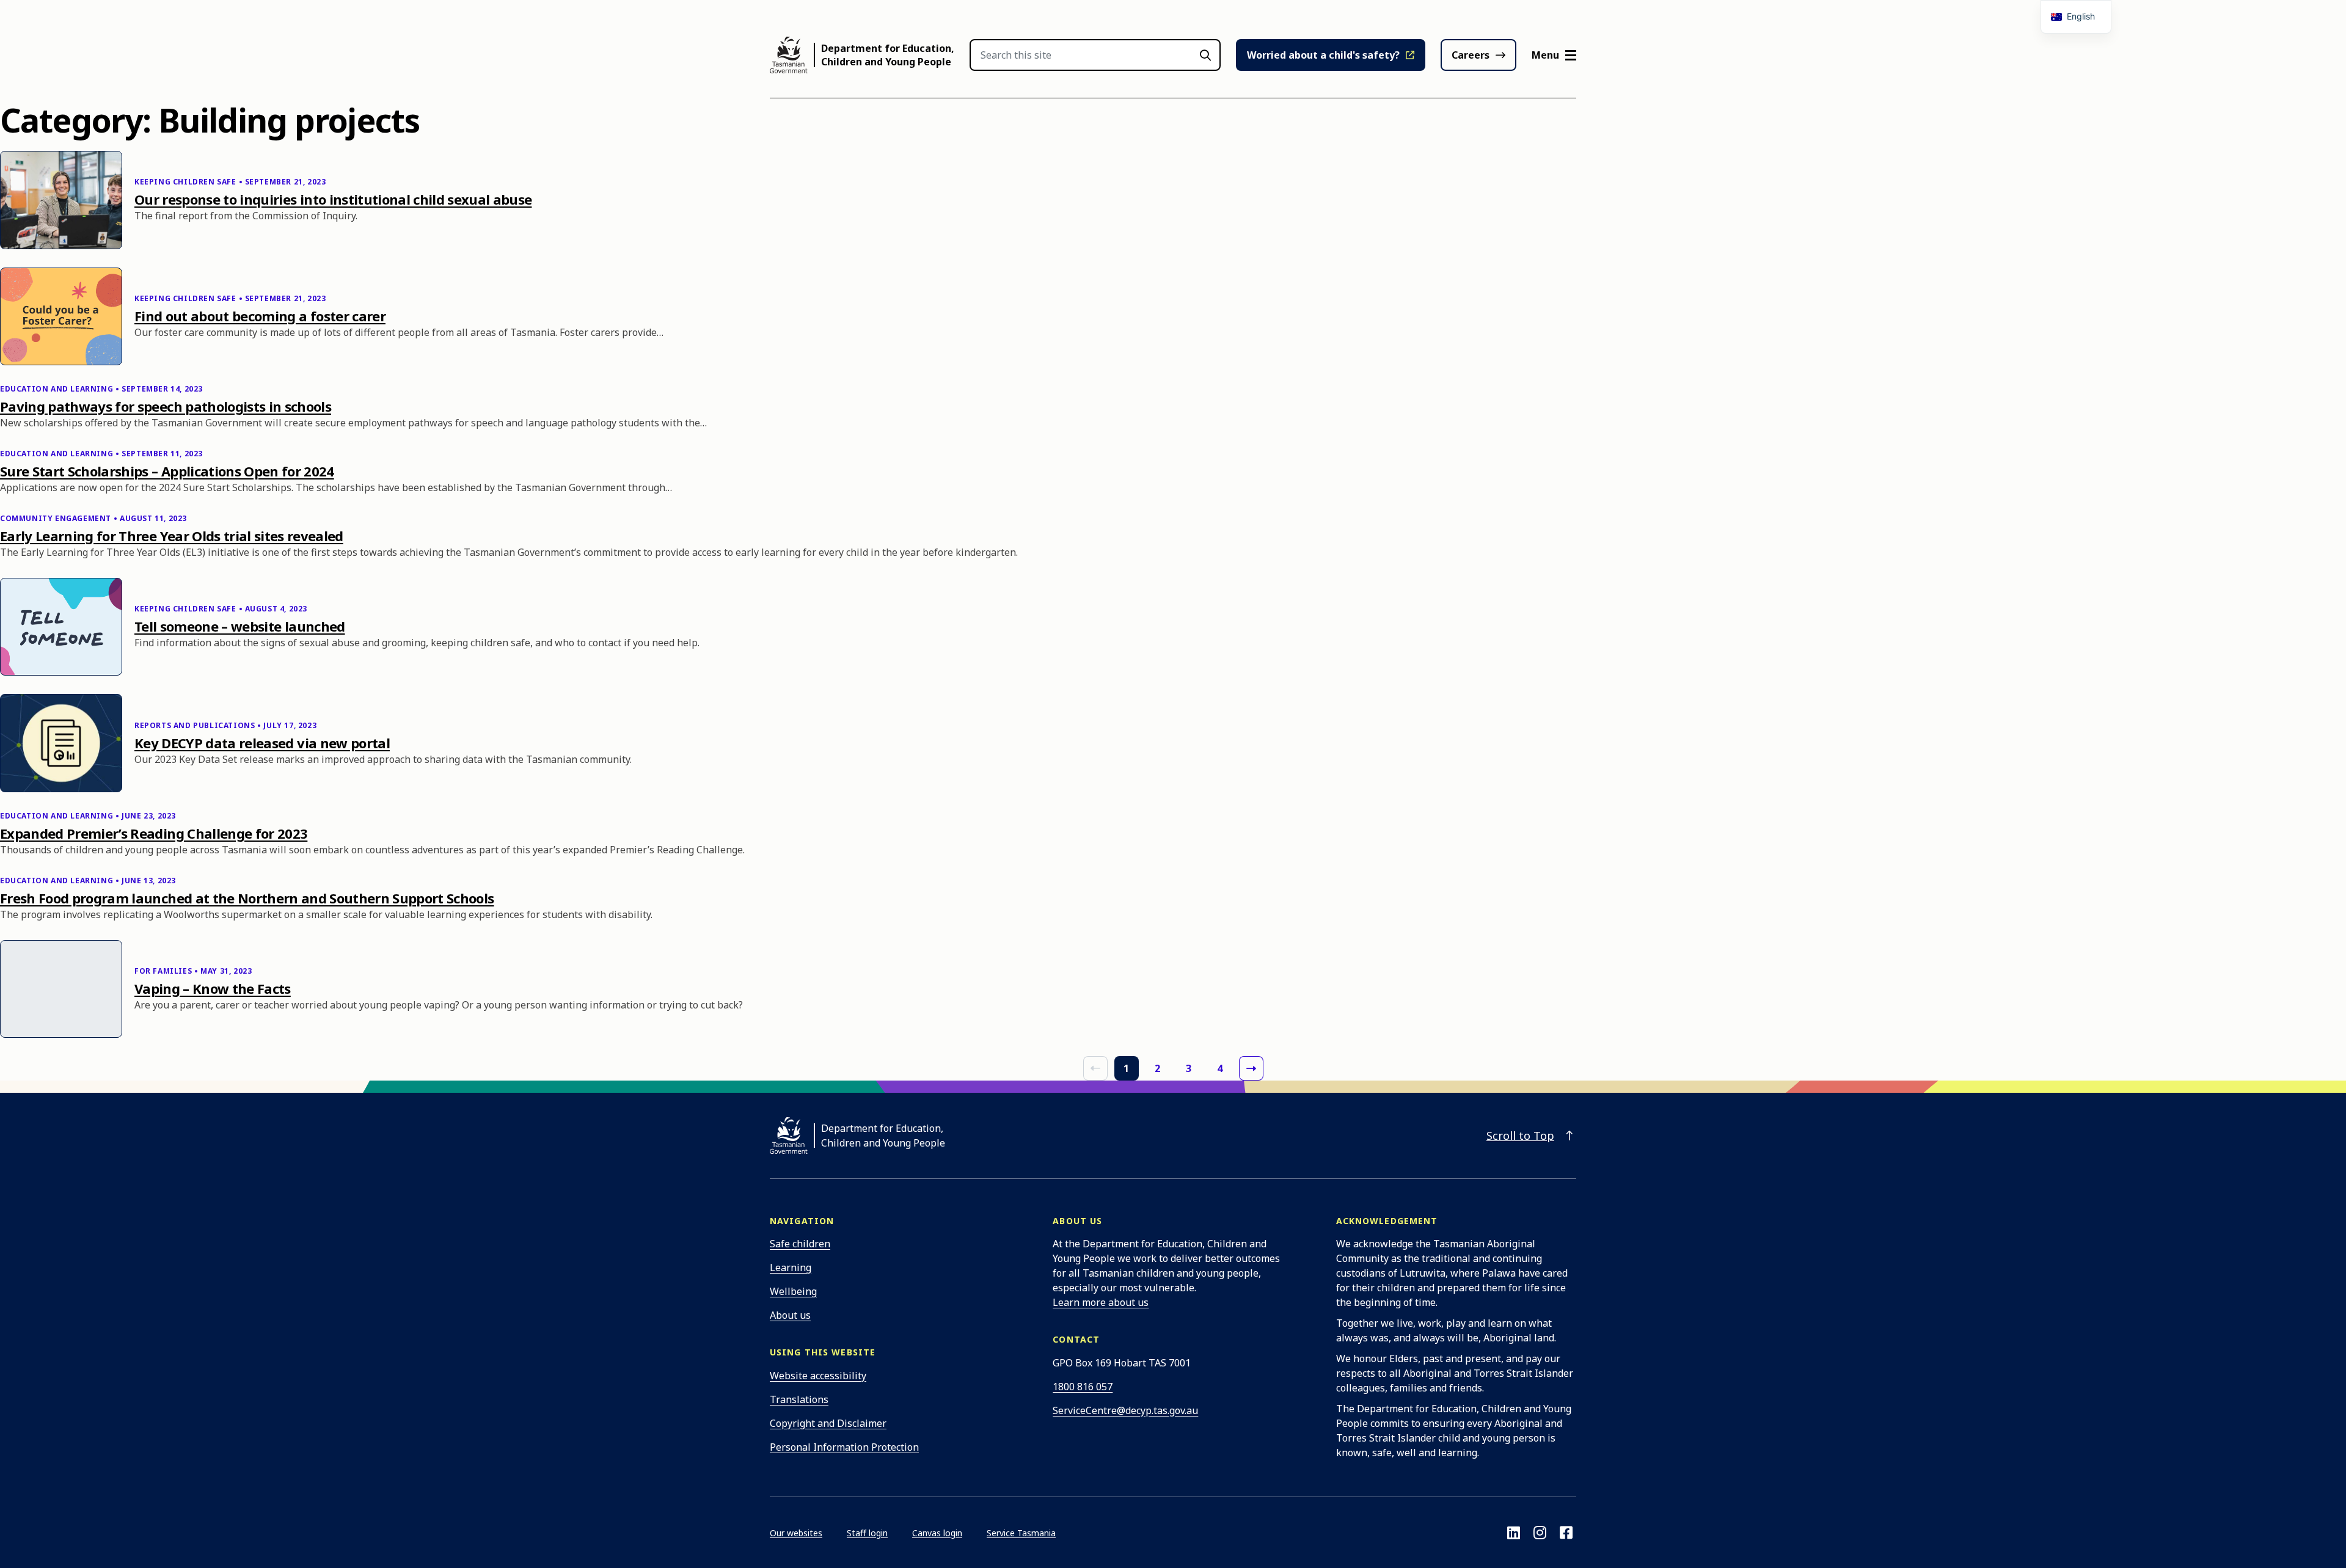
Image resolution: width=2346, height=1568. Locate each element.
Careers (1471, 55)
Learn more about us (1101, 1302)
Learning (791, 1267)
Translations (799, 1399)
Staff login (867, 1533)
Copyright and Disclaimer (828, 1423)
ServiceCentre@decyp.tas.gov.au (1125, 1410)
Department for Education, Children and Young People (888, 55)
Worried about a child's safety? (1323, 55)
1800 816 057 (1083, 1387)
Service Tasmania (1021, 1533)
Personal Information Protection (844, 1447)
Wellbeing (793, 1291)
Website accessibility (818, 1376)
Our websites (796, 1533)
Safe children (800, 1244)
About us (790, 1315)
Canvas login (937, 1533)
